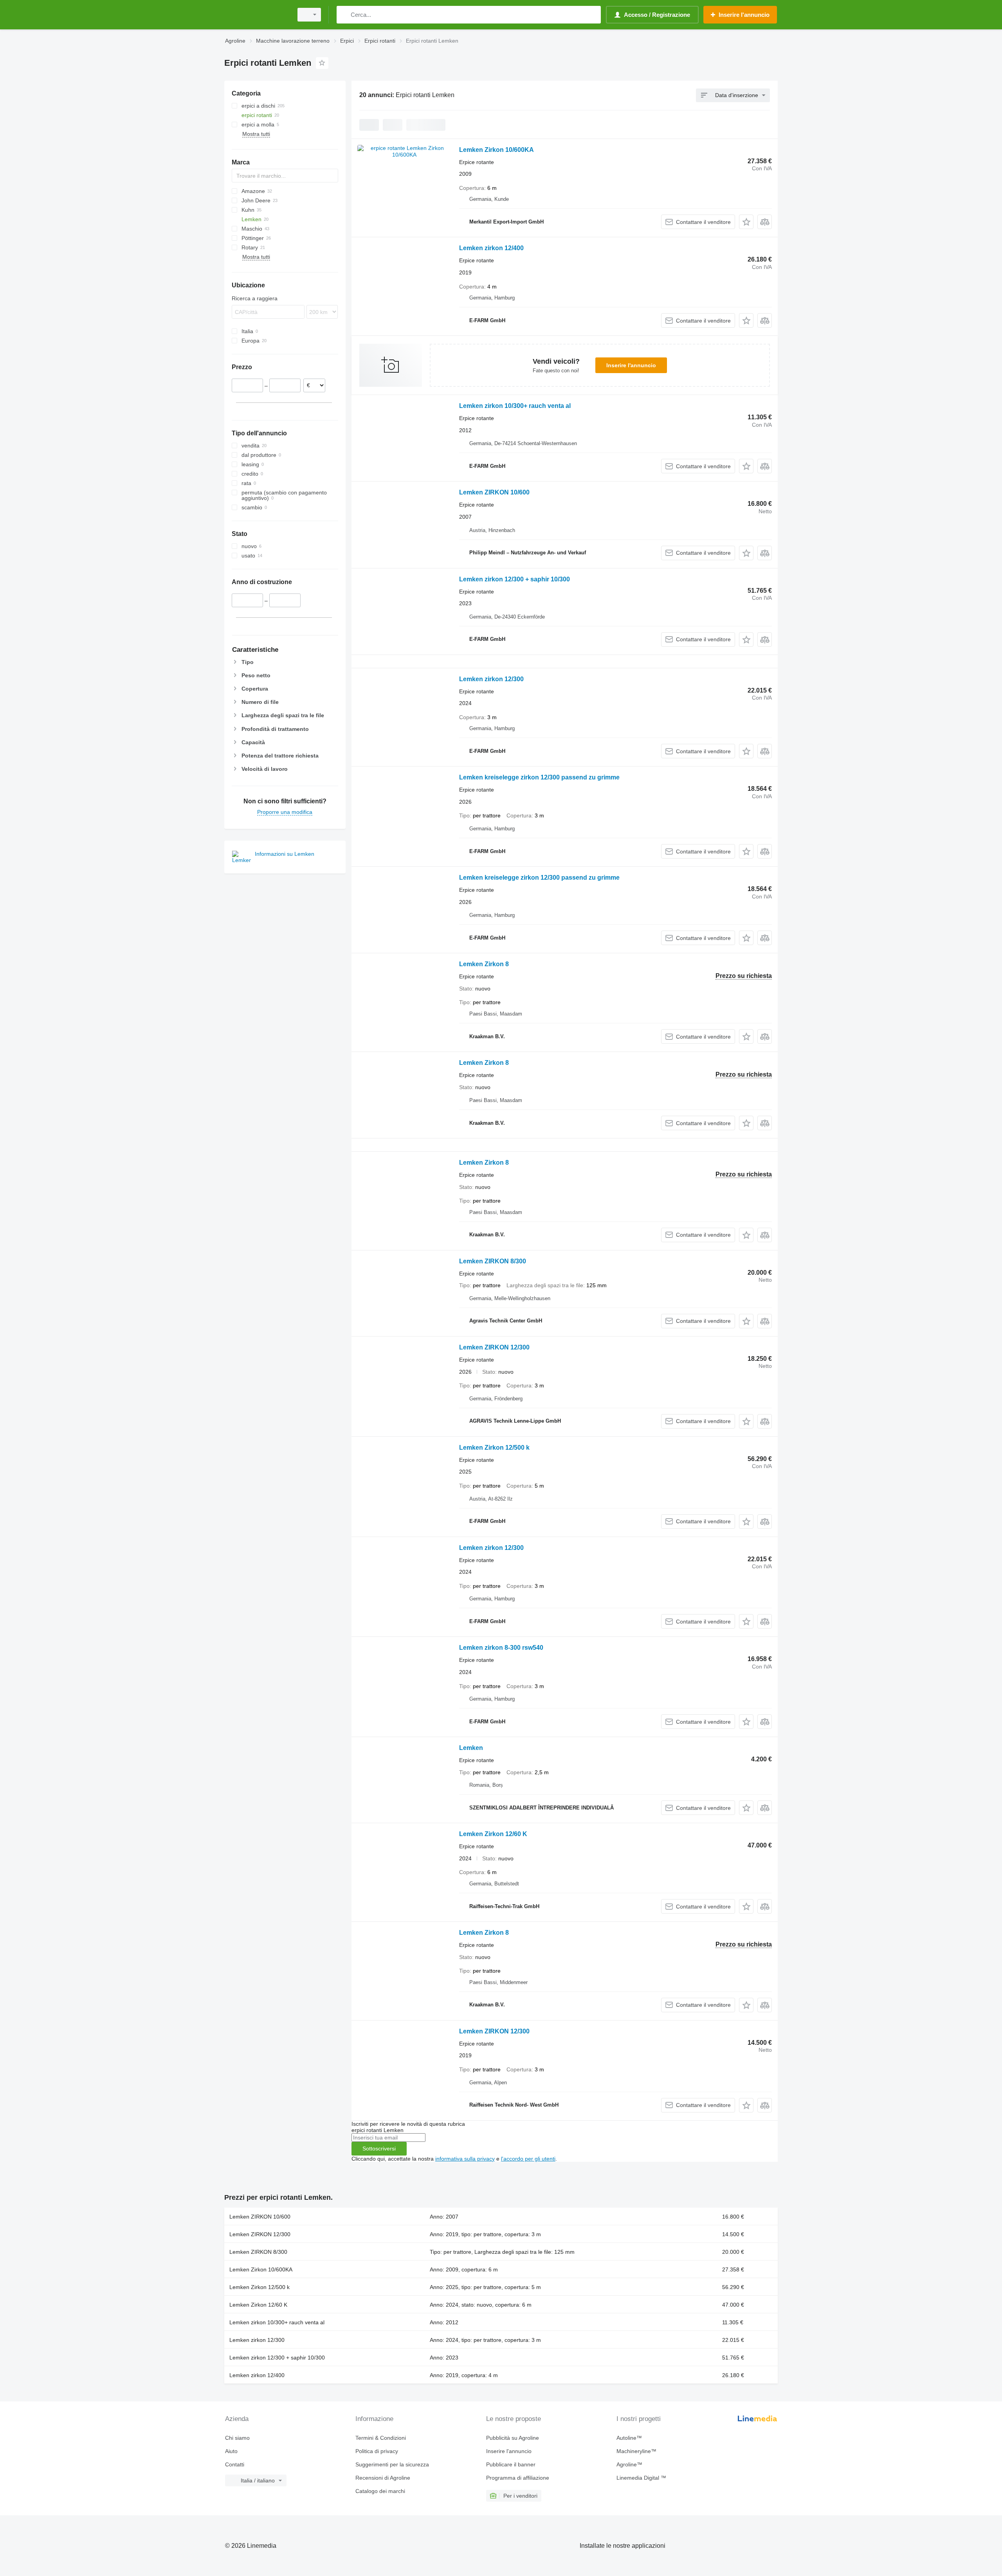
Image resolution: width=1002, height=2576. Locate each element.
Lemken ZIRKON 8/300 (493, 1261)
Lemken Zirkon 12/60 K (493, 1834)
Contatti (235, 2464)
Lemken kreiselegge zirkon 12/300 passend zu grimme (539, 777)
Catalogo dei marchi (380, 2491)
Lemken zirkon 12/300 (491, 679)
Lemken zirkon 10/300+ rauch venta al (515, 406)
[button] (746, 222)
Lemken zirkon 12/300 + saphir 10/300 (515, 579)
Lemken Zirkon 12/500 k (494, 1448)
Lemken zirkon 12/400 (491, 248)
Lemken (471, 1748)
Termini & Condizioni (381, 2438)
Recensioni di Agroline (383, 2478)
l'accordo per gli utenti (528, 2159)
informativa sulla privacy (465, 2159)
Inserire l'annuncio (631, 365)
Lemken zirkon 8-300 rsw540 (501, 1648)
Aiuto (231, 2451)
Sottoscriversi (379, 2148)
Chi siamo (237, 2438)
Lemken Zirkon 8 (484, 964)
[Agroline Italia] (256, 15)
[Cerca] (344, 15)
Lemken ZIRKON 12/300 (494, 1347)
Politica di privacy (377, 2451)
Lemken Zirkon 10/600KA (496, 150)
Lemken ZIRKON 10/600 (494, 492)
